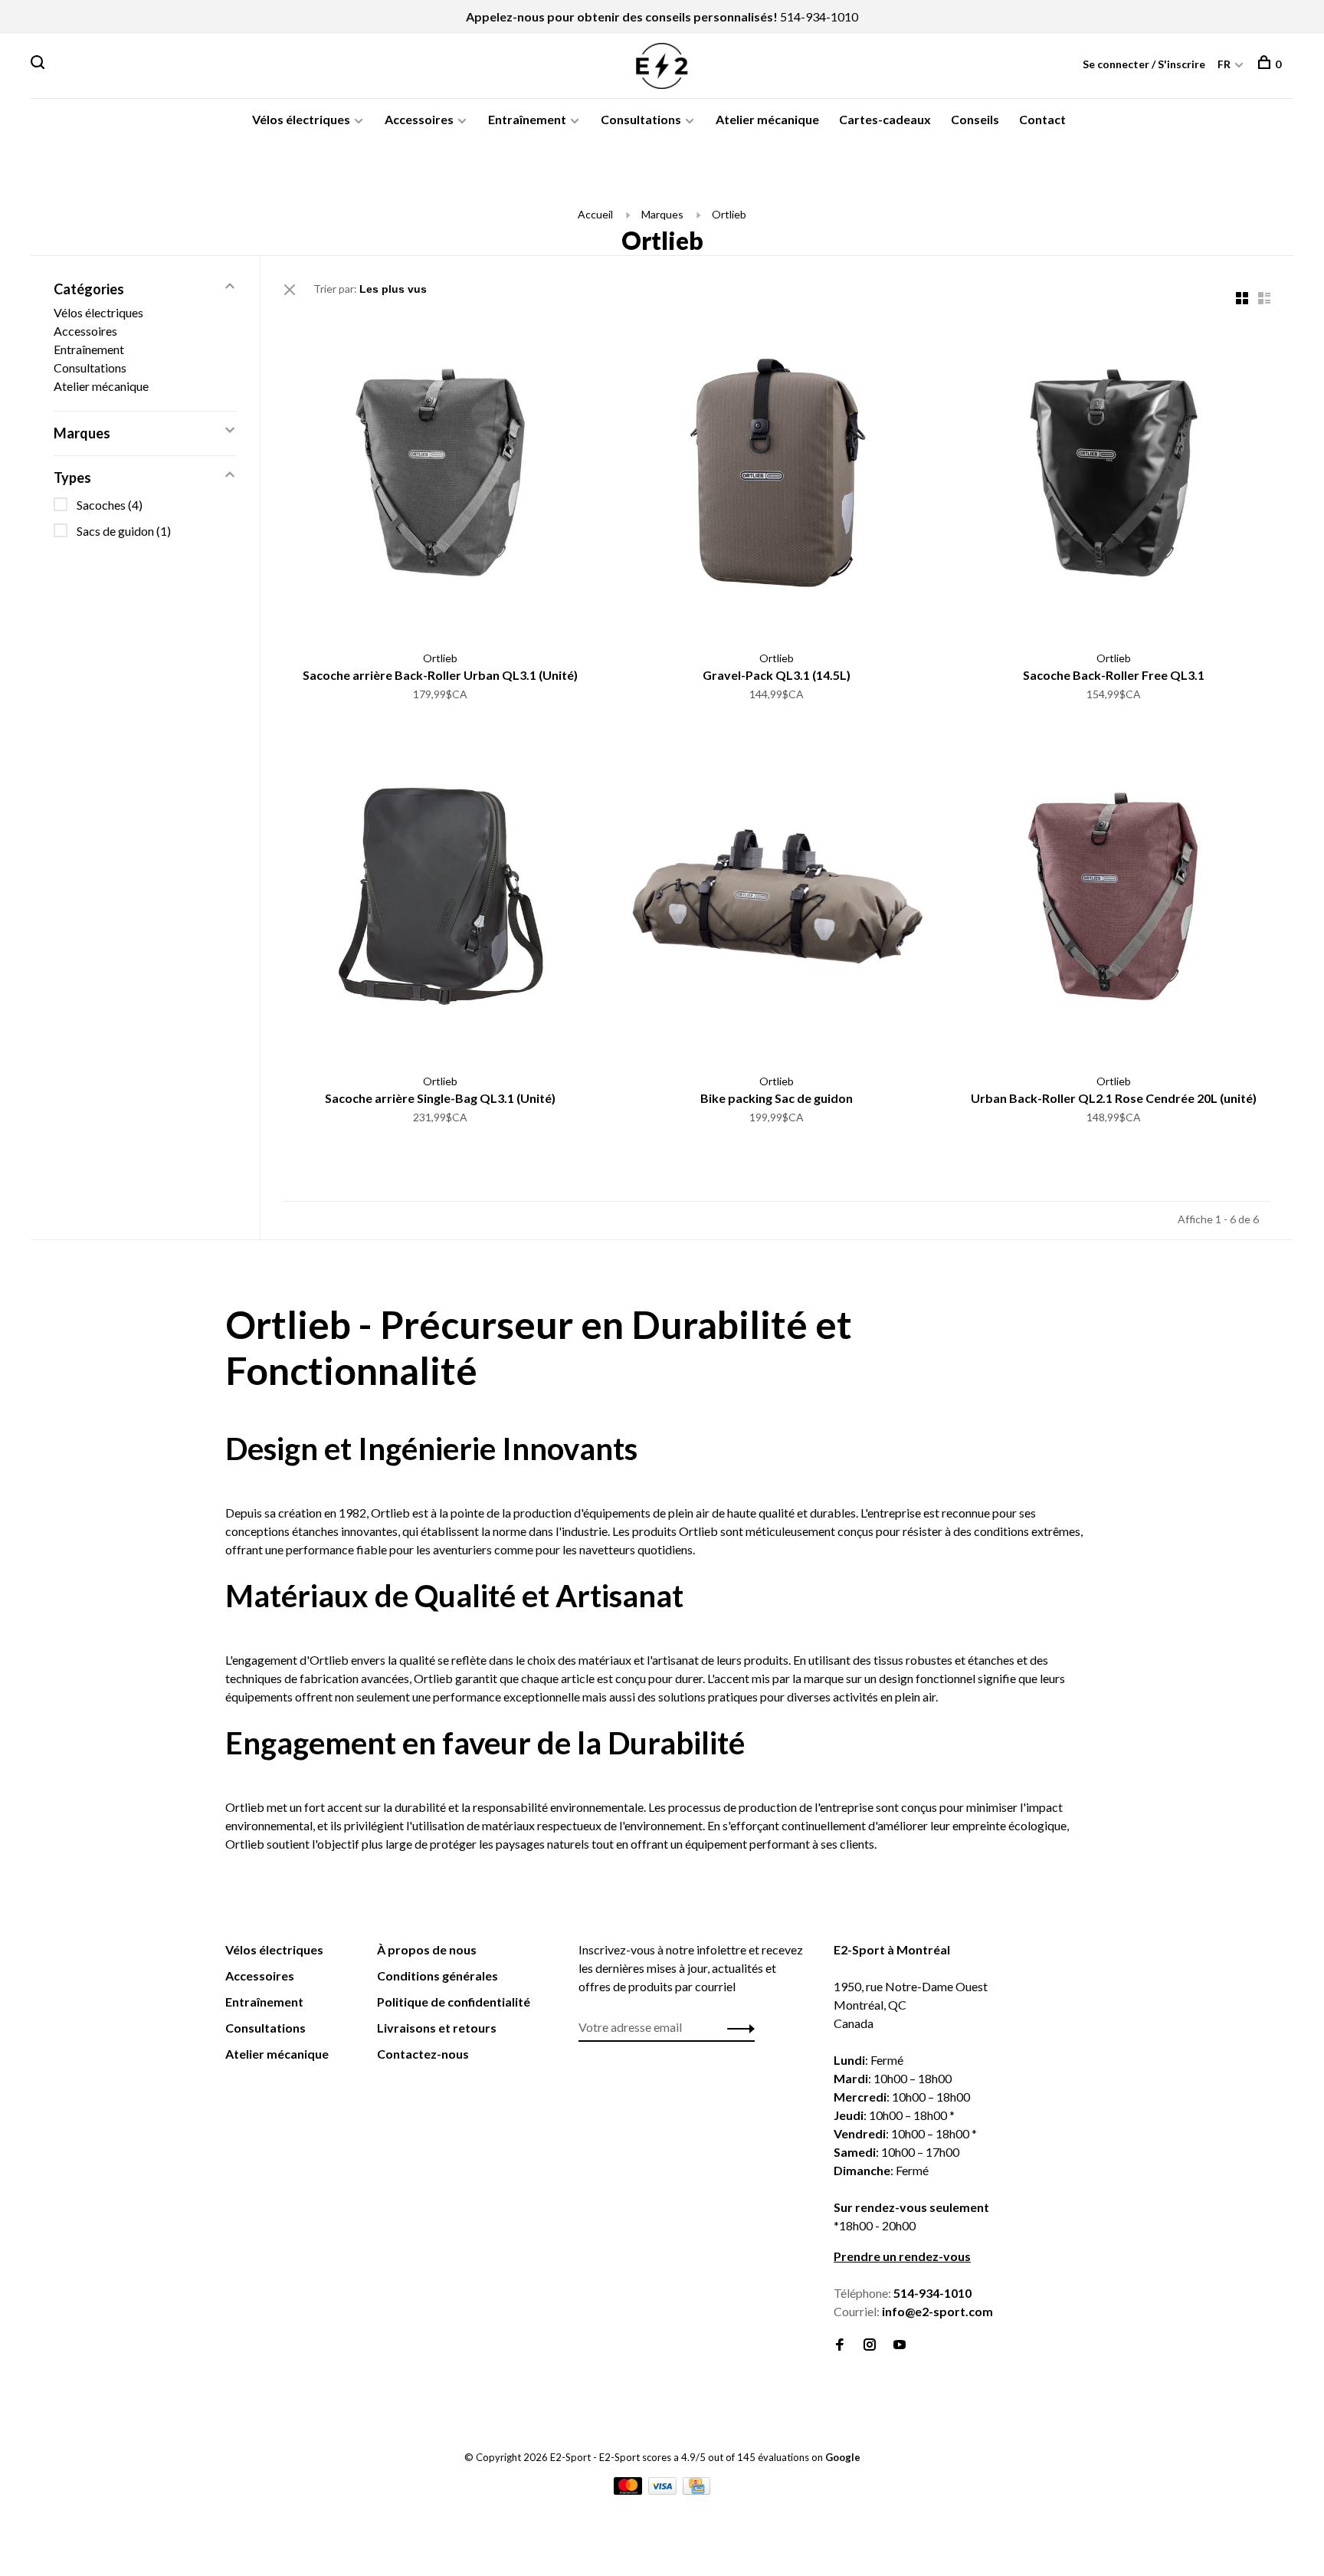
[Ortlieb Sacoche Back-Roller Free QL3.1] (1114, 475)
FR (1224, 64)
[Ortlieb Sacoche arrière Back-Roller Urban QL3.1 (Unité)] (440, 475)
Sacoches (110, 505)
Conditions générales (438, 1975)
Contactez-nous (423, 2054)
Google (843, 2457)
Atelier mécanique (767, 119)
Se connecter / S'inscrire (1144, 64)
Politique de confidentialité (454, 2002)
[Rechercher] (39, 64)
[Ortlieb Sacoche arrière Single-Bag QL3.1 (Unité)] (440, 899)
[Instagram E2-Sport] (870, 2345)
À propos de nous (427, 1949)
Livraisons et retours (437, 2028)
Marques (662, 214)
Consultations (641, 119)
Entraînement (527, 119)
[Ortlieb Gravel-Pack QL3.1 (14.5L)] (777, 475)
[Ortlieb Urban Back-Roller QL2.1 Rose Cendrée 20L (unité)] (1114, 899)
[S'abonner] (737, 2027)
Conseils (975, 119)
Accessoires (419, 119)
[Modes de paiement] (629, 2490)
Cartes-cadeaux (885, 119)
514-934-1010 (819, 16)
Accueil (595, 214)
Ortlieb (729, 214)
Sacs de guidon (124, 531)
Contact (1042, 119)
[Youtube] (900, 2345)
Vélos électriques (301, 119)
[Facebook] (840, 2345)
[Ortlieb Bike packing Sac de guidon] (777, 899)
